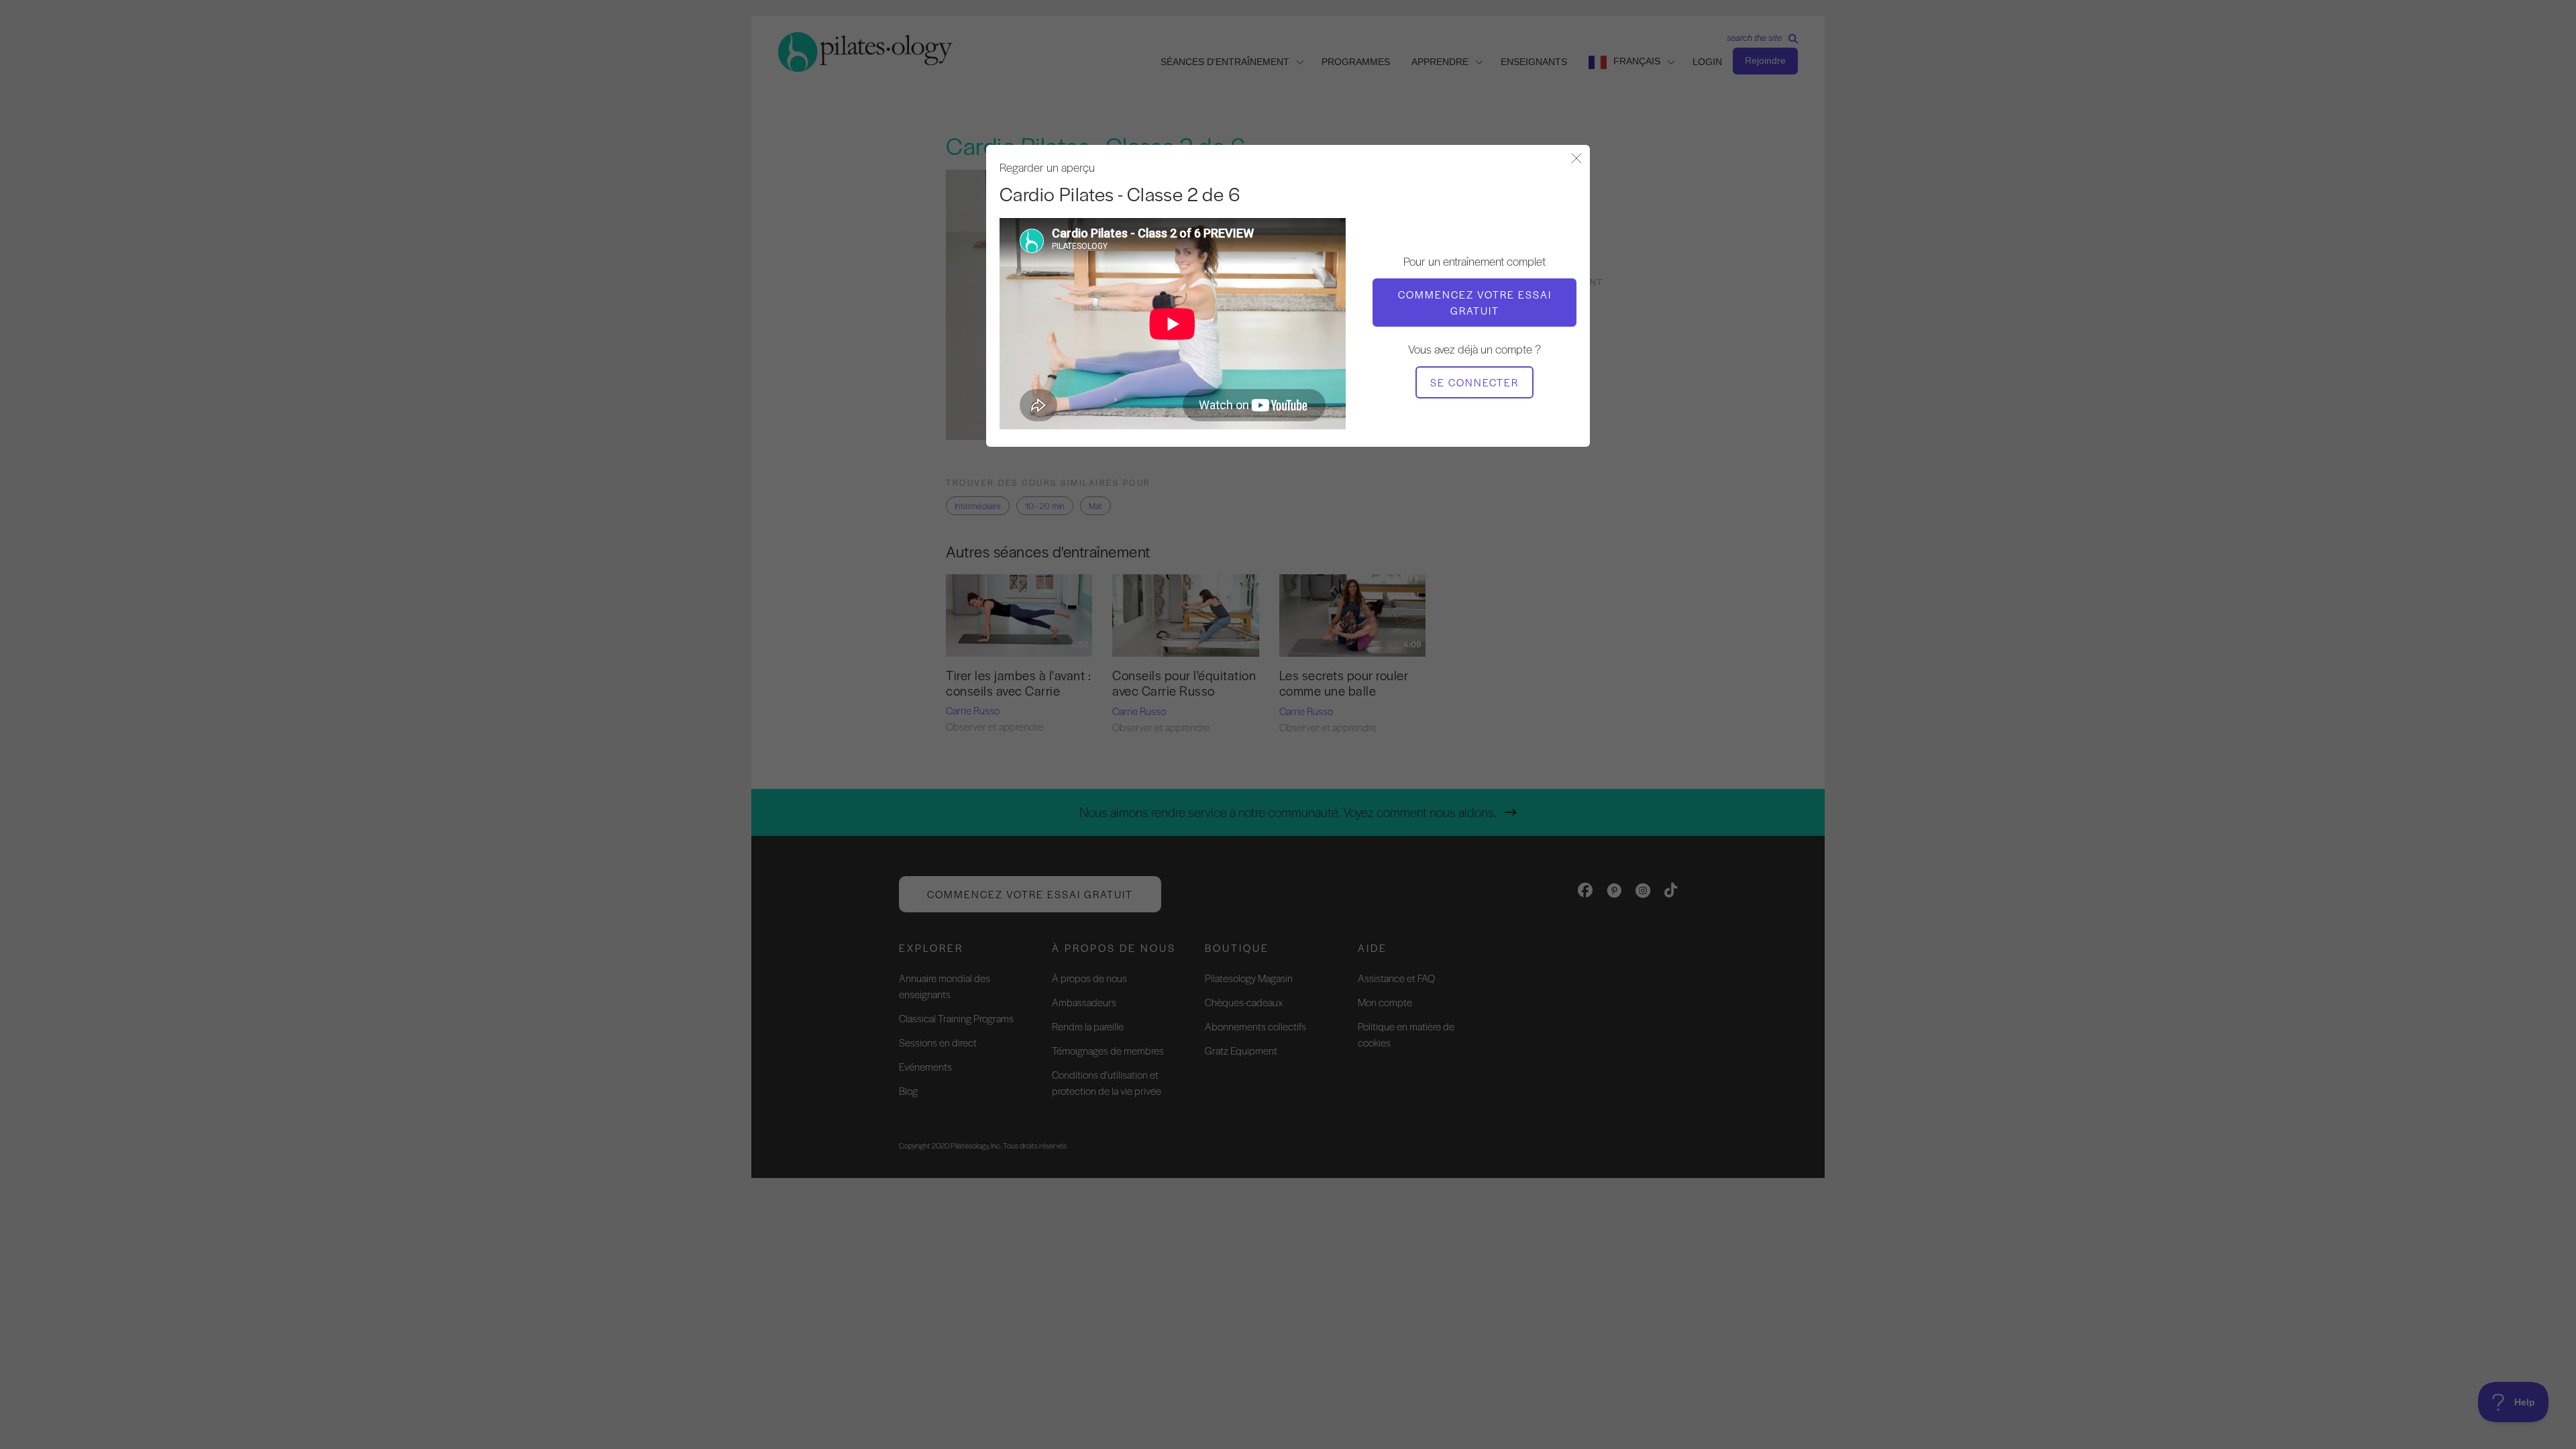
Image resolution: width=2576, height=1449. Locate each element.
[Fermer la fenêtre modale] (1576, 159)
